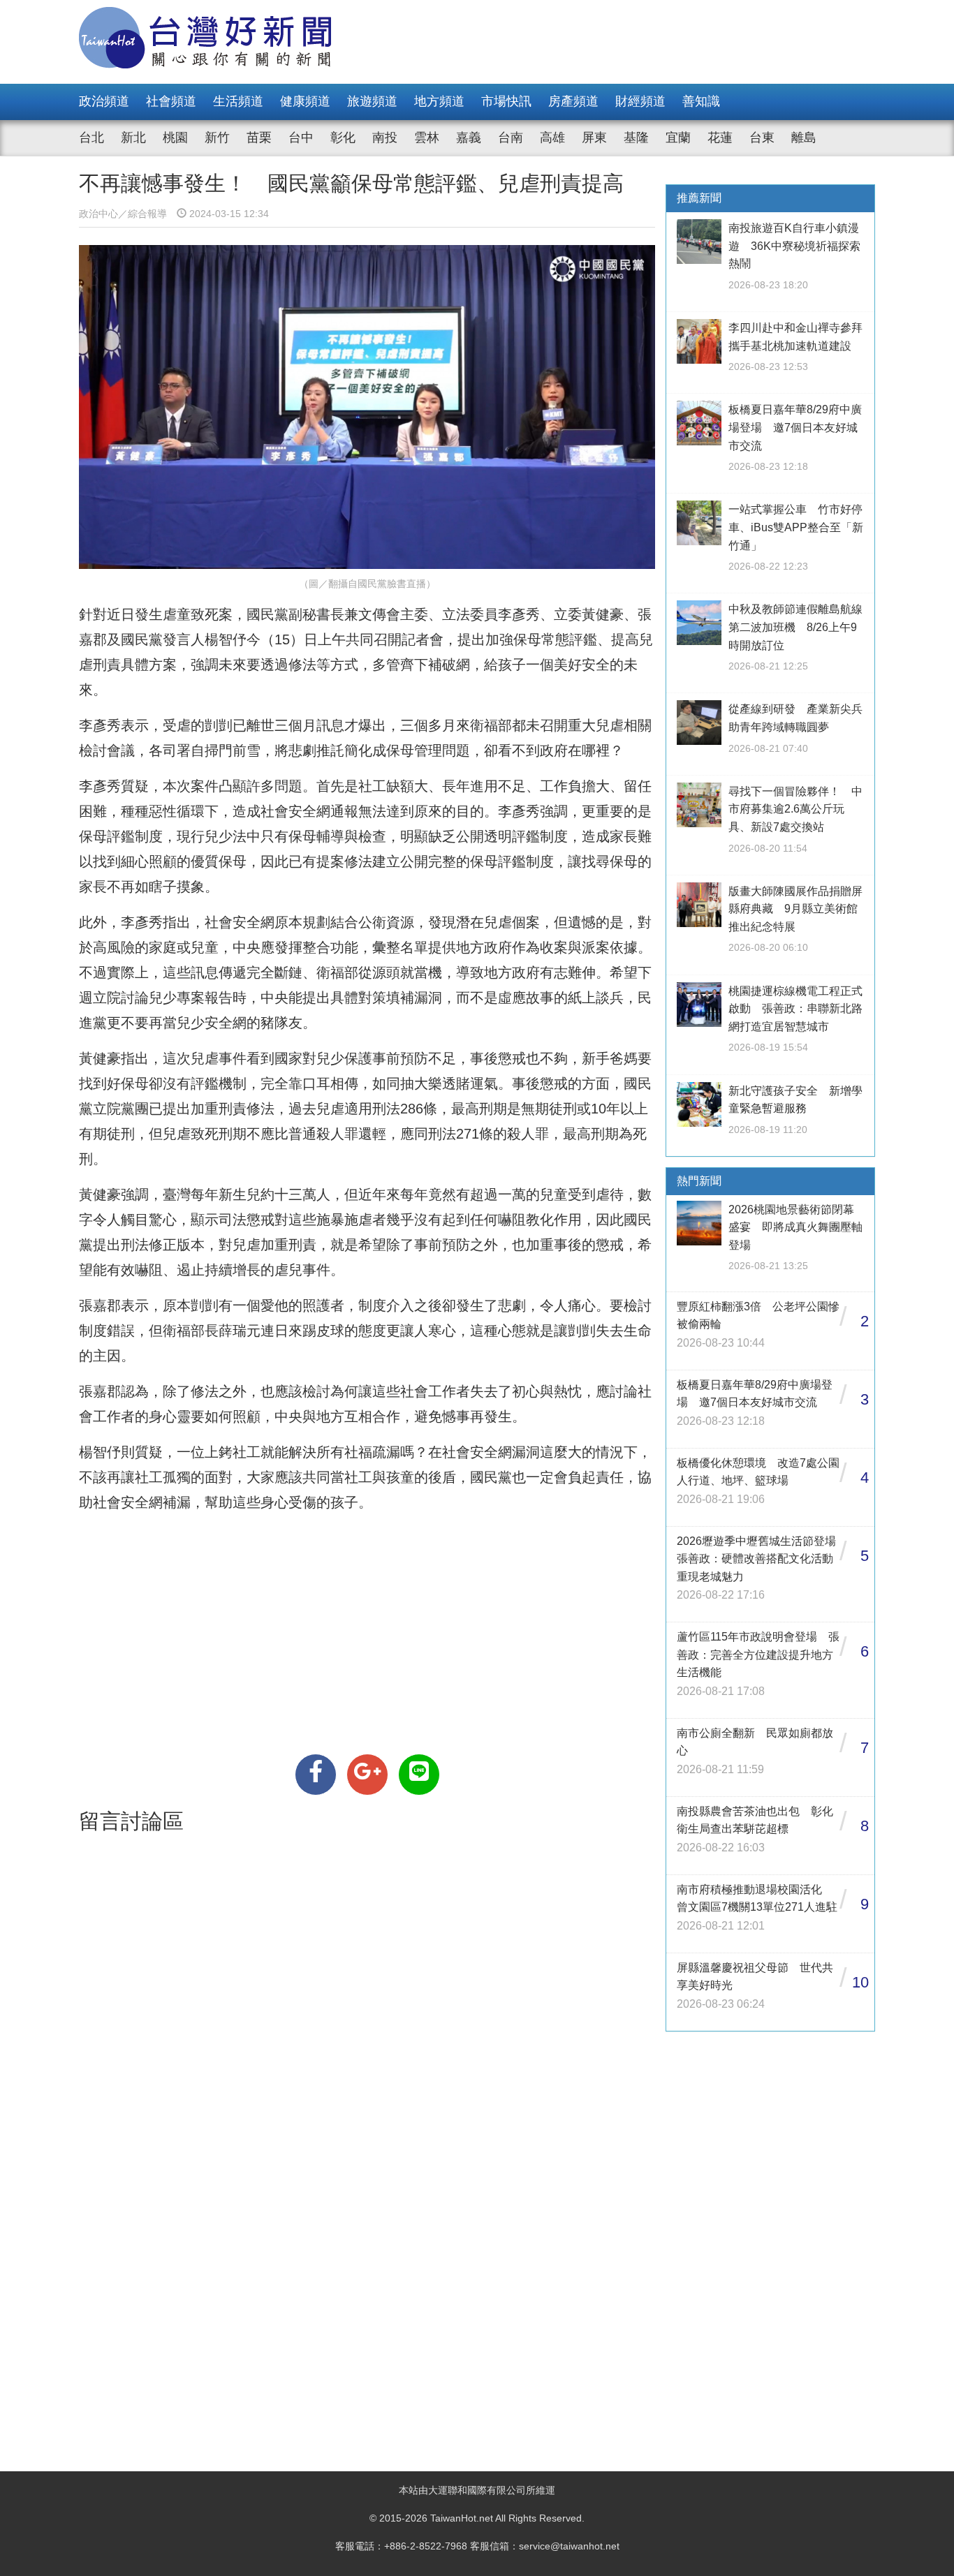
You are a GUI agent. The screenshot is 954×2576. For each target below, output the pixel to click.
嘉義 (469, 138)
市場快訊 (506, 101)
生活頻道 (238, 101)
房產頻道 (573, 101)
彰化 (343, 138)
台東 (762, 138)
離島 (804, 138)
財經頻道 (640, 101)
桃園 (175, 138)
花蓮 (720, 138)
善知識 (701, 101)
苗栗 (259, 138)
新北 (133, 138)
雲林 (427, 138)
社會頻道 (171, 101)
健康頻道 (305, 101)
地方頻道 (439, 101)
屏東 (594, 138)
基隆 (636, 138)
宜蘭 (678, 138)
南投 (385, 138)
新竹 (217, 138)
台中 (301, 138)
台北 (91, 138)
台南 (511, 138)
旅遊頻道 (372, 101)
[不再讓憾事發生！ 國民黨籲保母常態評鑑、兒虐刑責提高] (316, 1775)
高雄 (552, 138)
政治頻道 (104, 101)
